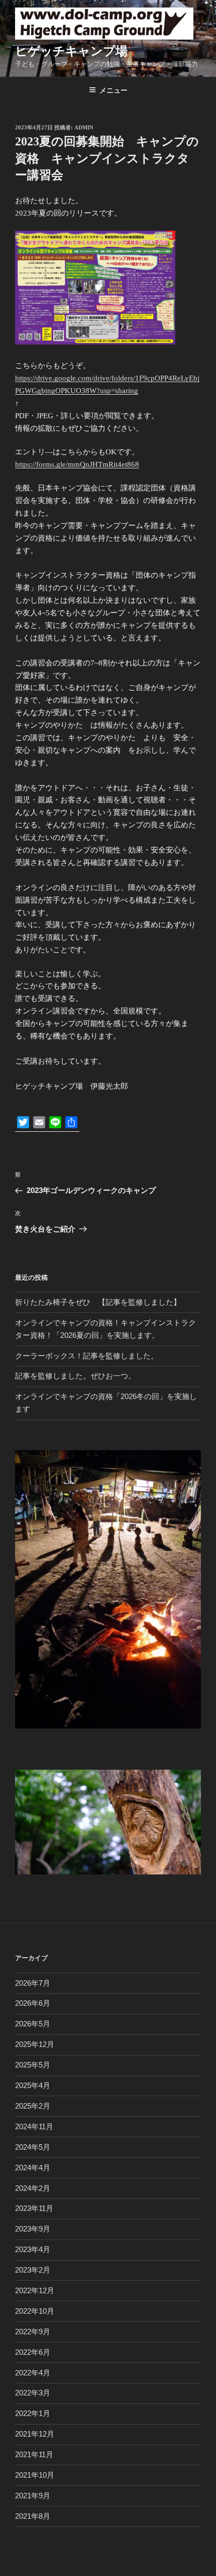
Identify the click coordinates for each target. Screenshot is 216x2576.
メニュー (114, 90)
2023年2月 (33, 2270)
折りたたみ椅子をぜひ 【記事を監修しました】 (98, 1302)
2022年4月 (33, 2373)
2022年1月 (33, 2413)
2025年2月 (33, 2106)
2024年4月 (33, 2168)
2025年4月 (33, 2085)
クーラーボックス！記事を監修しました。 (87, 1356)
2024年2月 (33, 2188)
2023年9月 (33, 2229)
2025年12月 (35, 2044)
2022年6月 (33, 2352)
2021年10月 (35, 2475)
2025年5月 (33, 2065)
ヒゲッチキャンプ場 (71, 51)
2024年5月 (33, 2147)
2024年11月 (34, 2126)
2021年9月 (33, 2496)
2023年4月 (33, 2249)
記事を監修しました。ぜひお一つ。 (75, 1376)
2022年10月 (35, 2311)
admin (84, 127)
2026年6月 (33, 2003)
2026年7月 (33, 1983)
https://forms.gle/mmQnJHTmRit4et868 (77, 464)
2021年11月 (34, 2454)
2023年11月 (34, 2208)
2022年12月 (35, 2290)
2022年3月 (33, 2393)
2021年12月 (35, 2434)
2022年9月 (33, 2332)
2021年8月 (33, 2516)
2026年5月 (33, 2024)
